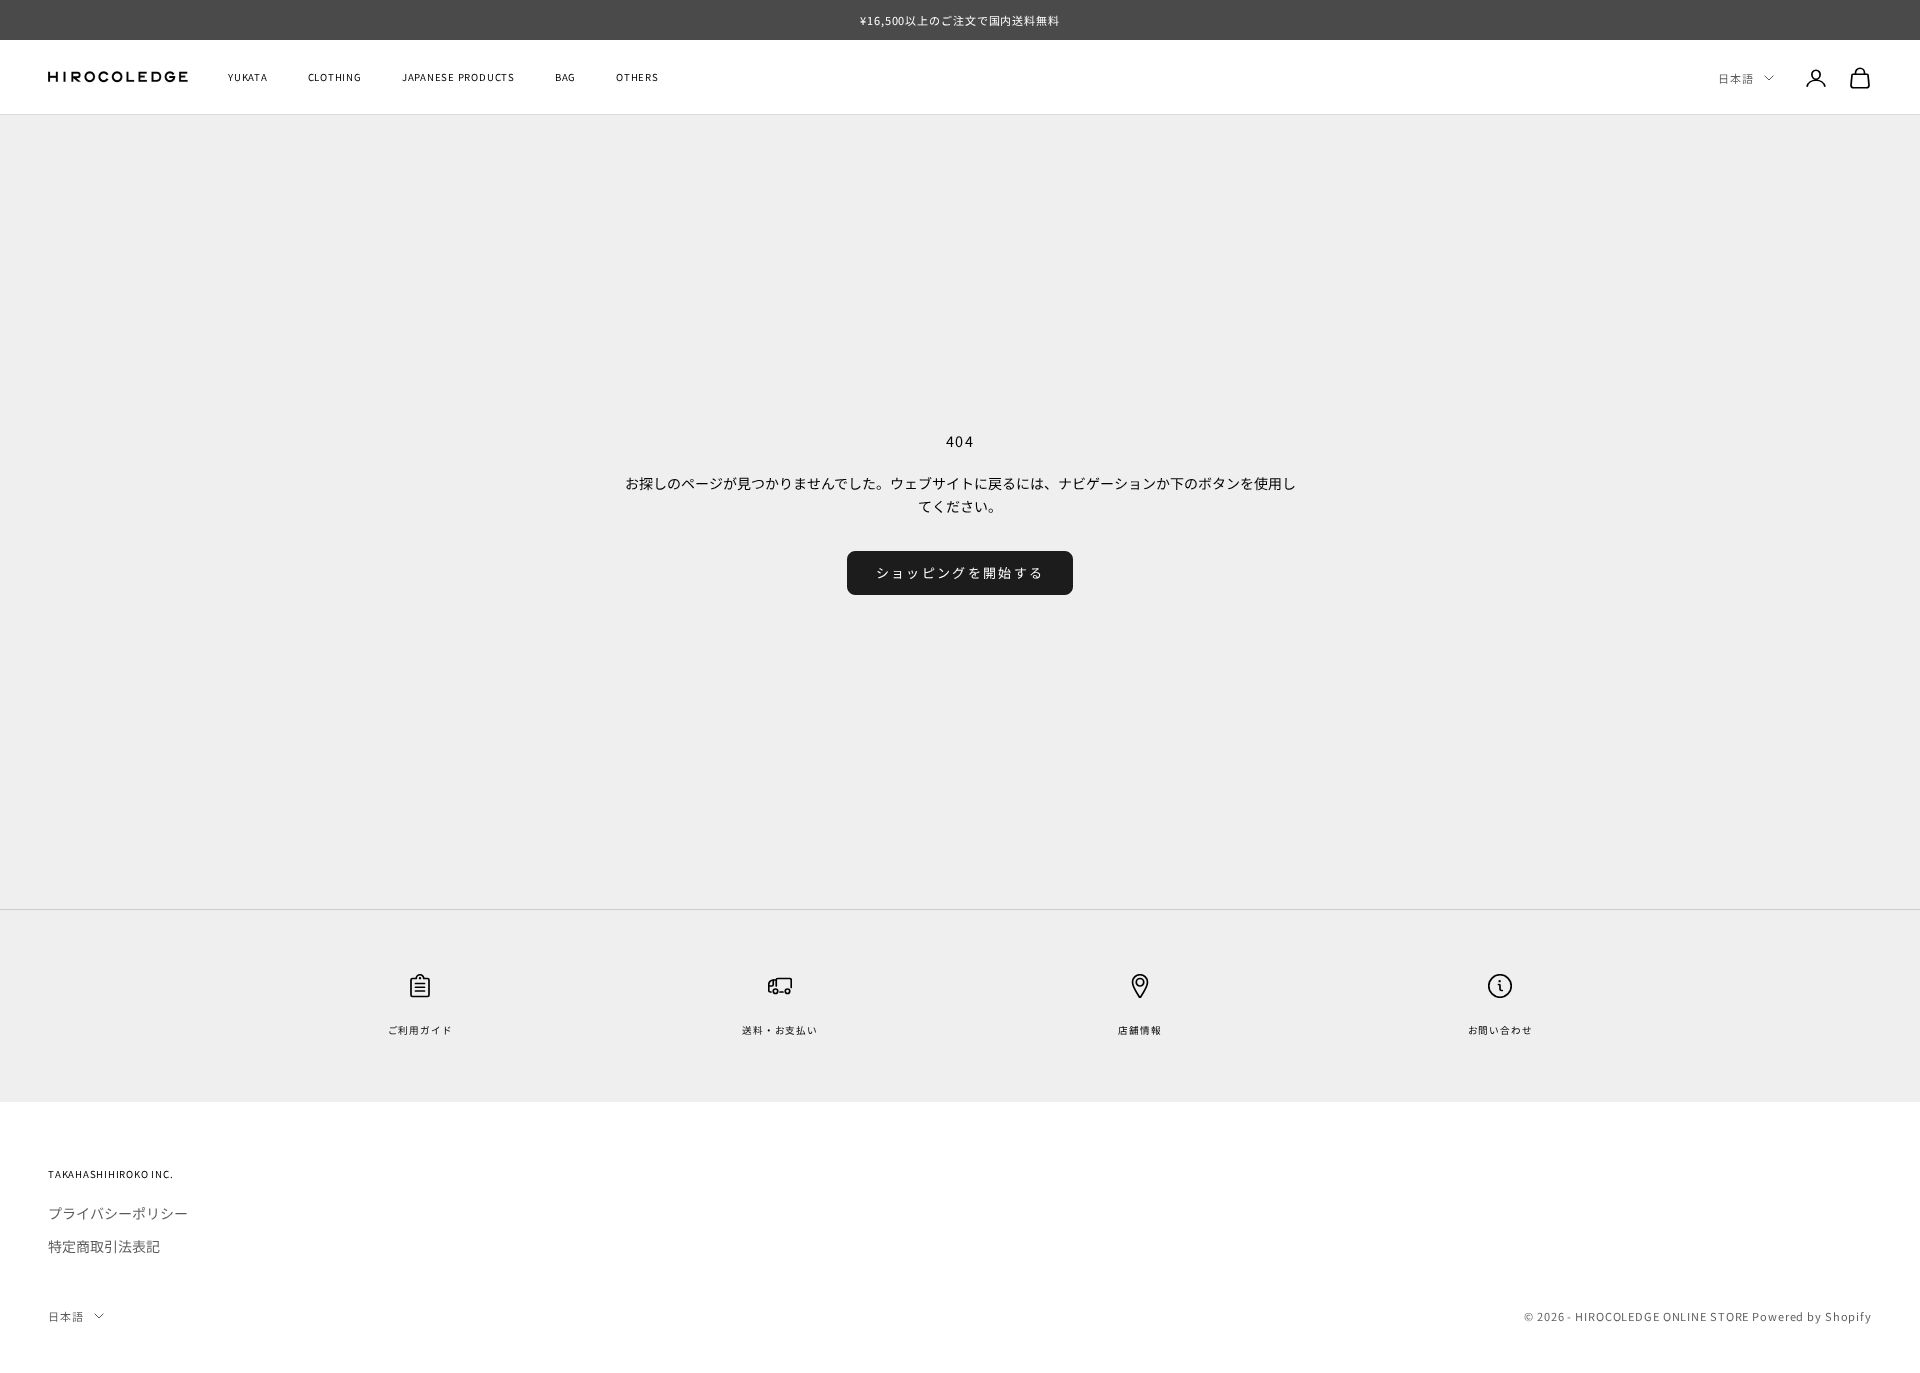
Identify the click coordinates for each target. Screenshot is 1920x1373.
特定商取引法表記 (104, 1246)
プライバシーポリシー (118, 1213)
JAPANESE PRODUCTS (458, 78)
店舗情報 (1139, 1030)
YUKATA (248, 78)
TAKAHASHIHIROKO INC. (110, 1174)
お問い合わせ (1500, 1030)
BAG (565, 78)
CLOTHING (335, 78)
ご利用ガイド (420, 1030)
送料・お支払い (779, 1030)
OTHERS (637, 78)
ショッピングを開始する (960, 572)
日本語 (1736, 78)
